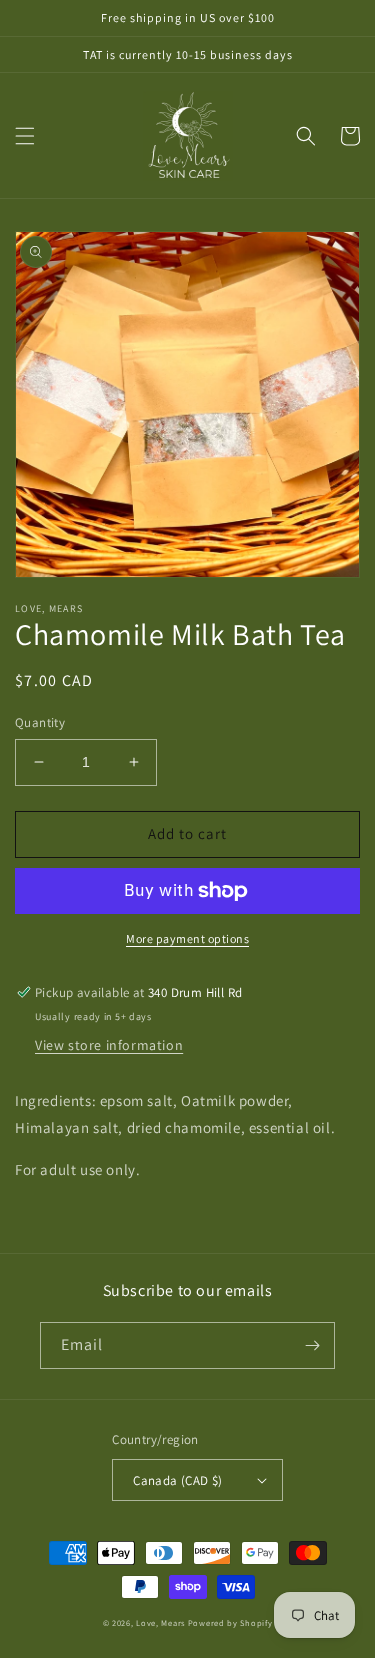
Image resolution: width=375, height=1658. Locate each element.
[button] (25, 136)
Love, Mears (160, 1622)
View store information (109, 1045)
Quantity (40, 722)
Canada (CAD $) (178, 1480)
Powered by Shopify (230, 1622)
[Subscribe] (312, 1345)
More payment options (187, 938)
